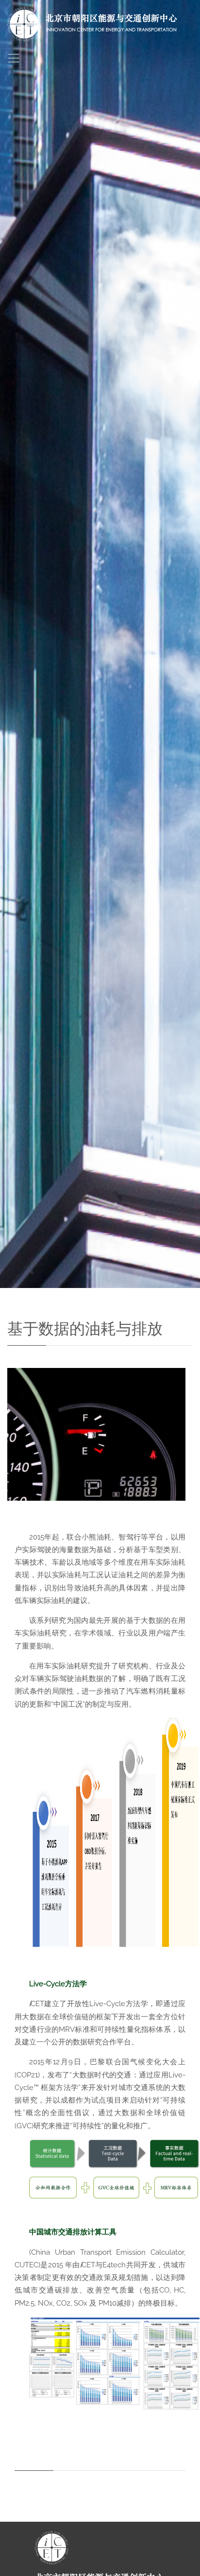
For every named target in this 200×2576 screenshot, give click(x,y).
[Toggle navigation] (14, 58)
